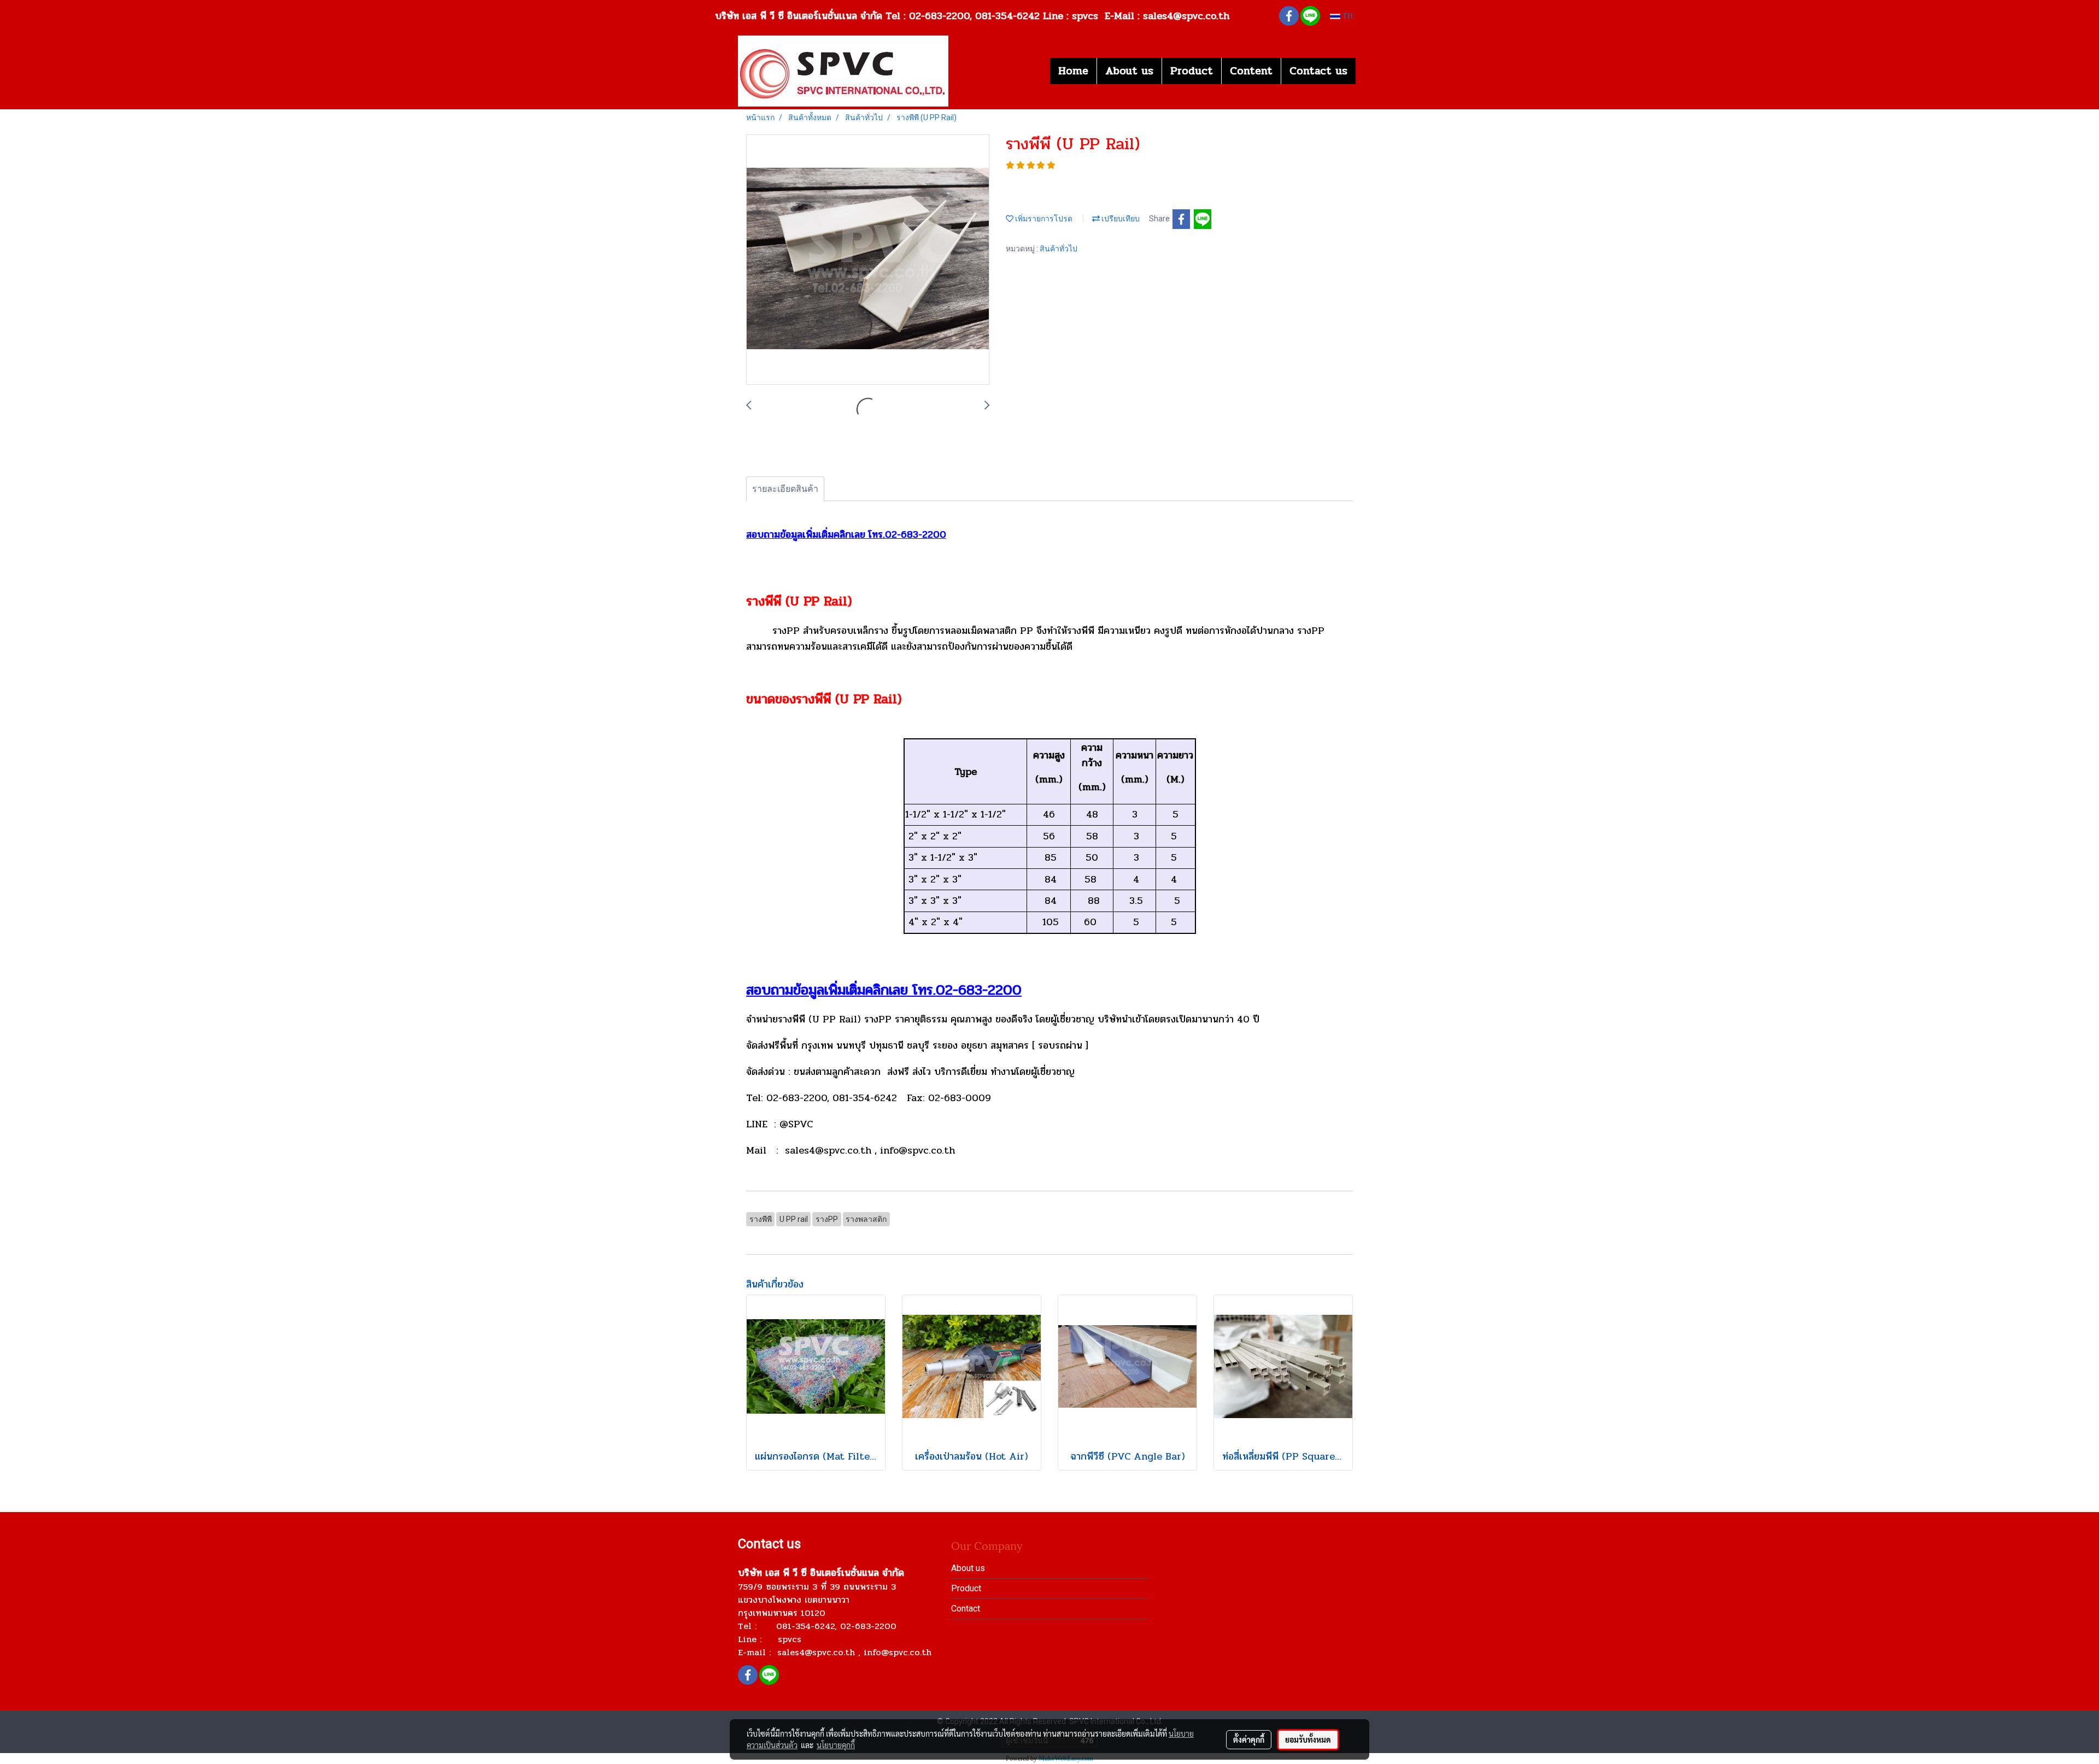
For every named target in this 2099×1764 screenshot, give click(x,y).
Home (1073, 71)
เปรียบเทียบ (1120, 219)
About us (1129, 71)
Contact (966, 1609)
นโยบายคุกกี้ (836, 1745)
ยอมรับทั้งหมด (1308, 1739)
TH (1347, 16)
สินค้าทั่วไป (1059, 249)
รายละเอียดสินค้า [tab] (785, 489)
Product (1192, 71)
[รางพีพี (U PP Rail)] (868, 260)
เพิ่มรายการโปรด (1043, 219)
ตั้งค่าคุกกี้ (1249, 1739)
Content (1251, 71)
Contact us (1318, 71)
